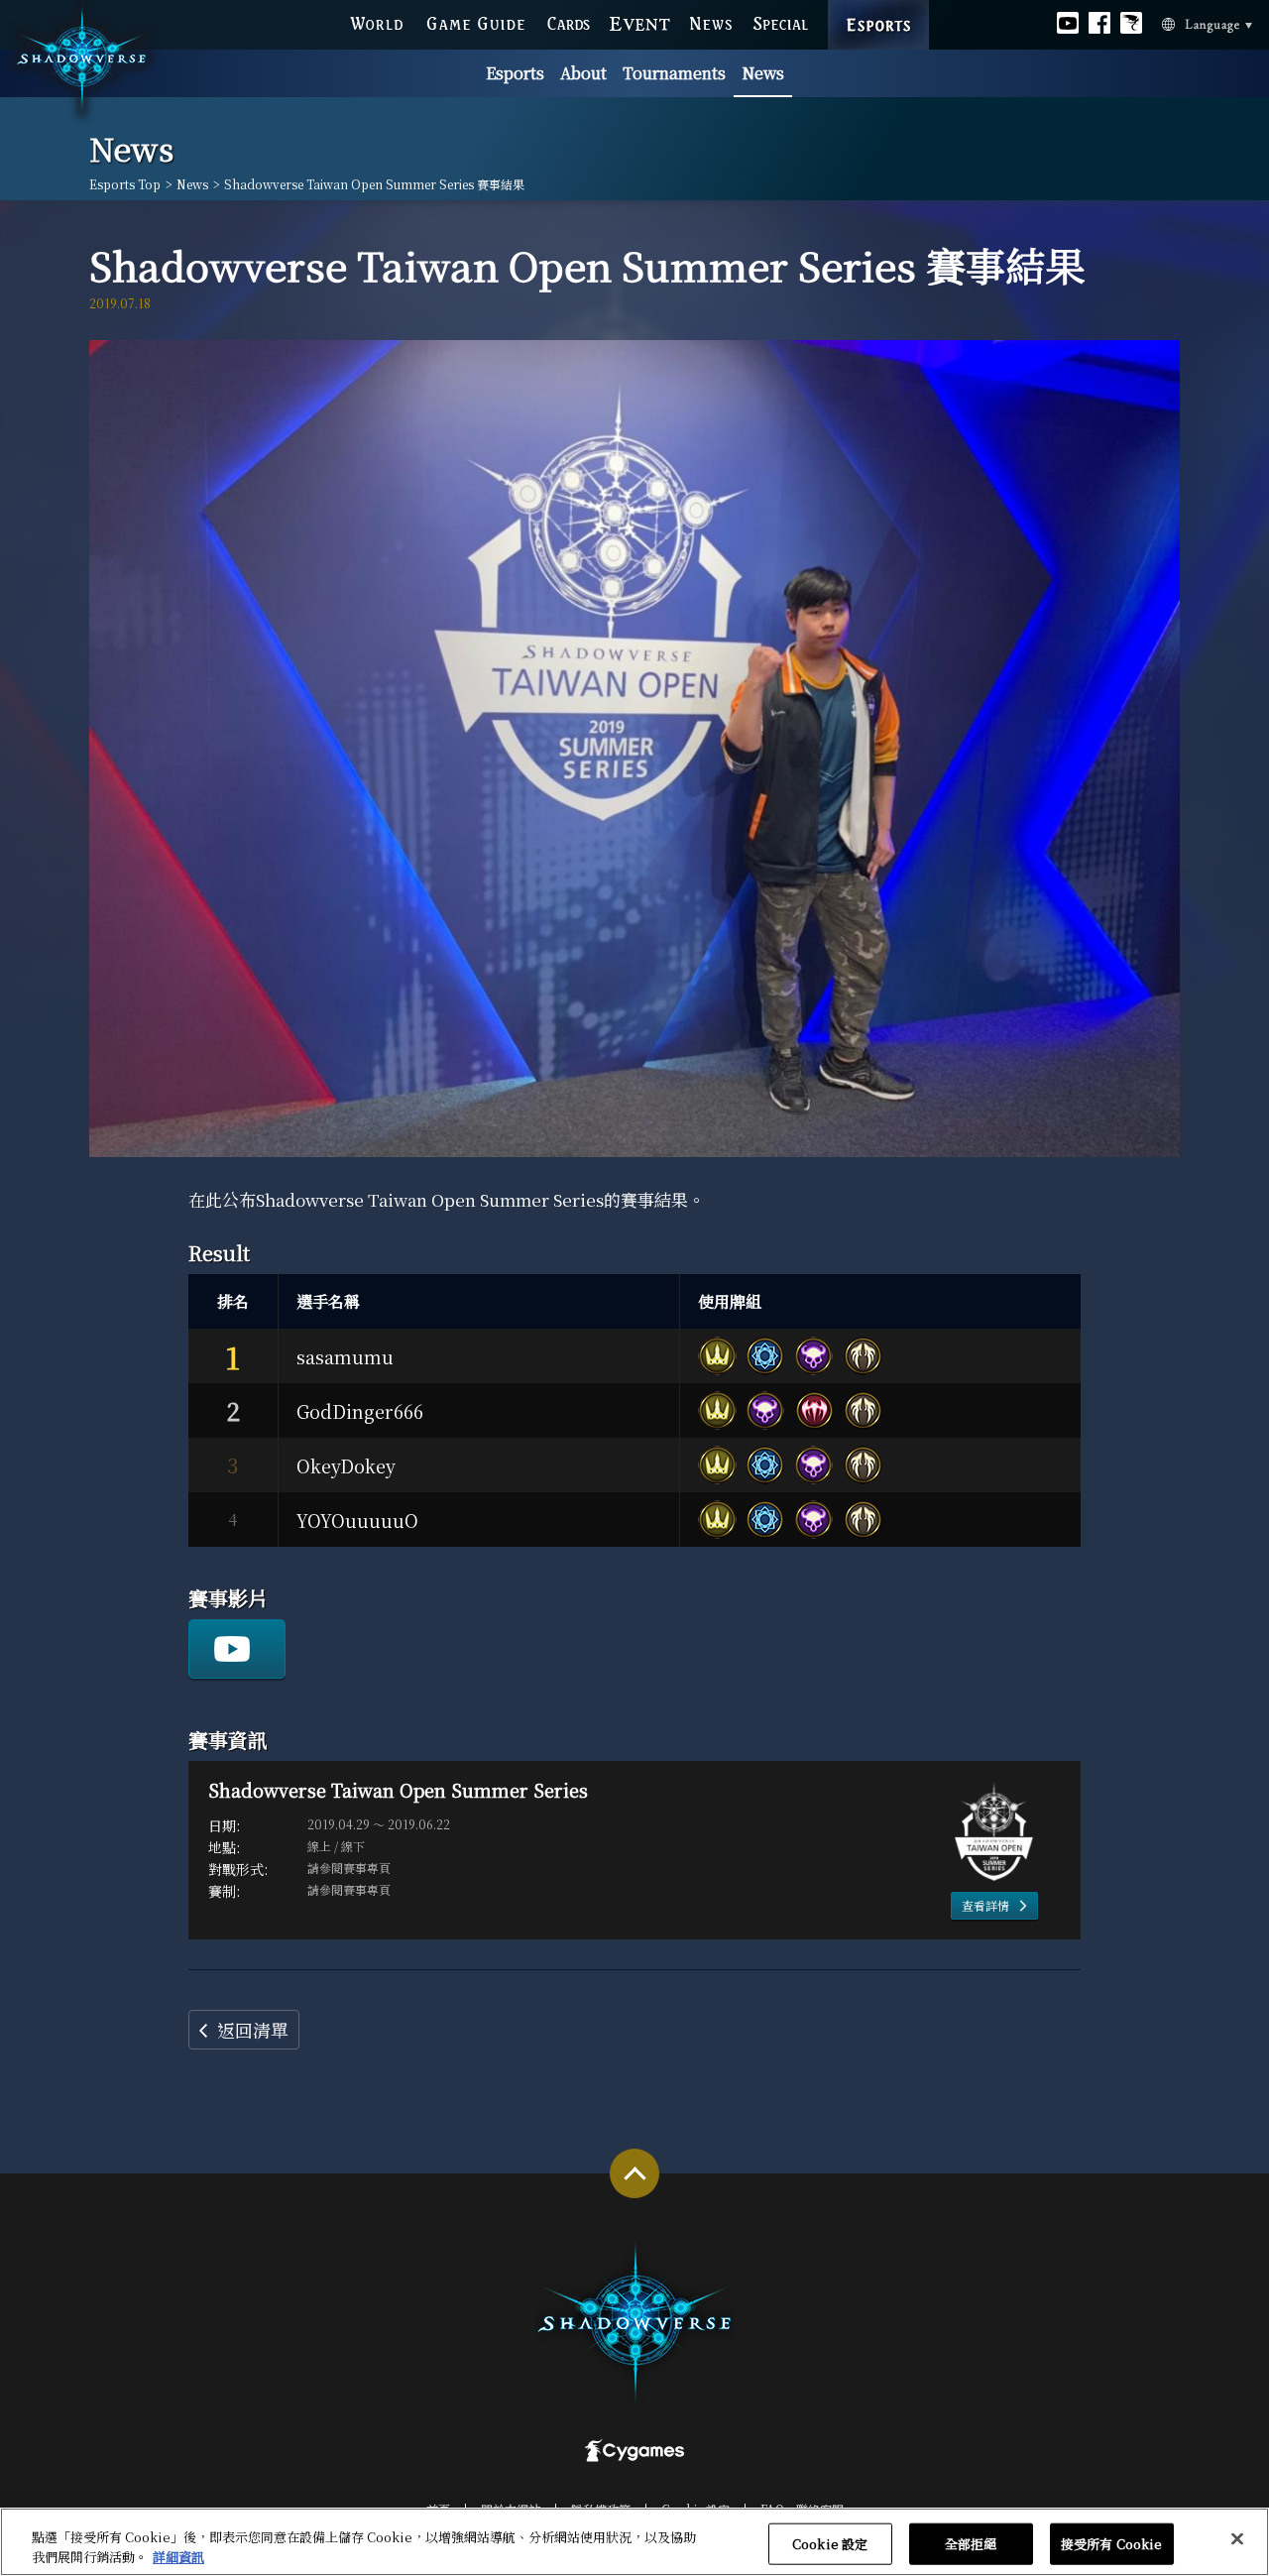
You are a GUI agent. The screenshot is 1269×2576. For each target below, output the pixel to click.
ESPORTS (878, 5)
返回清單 (253, 2030)
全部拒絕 (971, 2544)
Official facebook (1099, 21)
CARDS (569, 22)
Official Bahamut (1131, 21)
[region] (634, 2542)
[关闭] (1237, 2539)
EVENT (640, 22)
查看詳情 (985, 1905)
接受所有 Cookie (1111, 2544)
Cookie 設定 (830, 2544)
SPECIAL (781, 22)
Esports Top (125, 184)
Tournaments (674, 73)
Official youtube (1068, 21)
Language (1180, 23)
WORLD (377, 22)
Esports (515, 73)
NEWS (712, 22)
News (763, 73)
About (583, 73)
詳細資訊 (178, 2556)
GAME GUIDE (475, 22)
